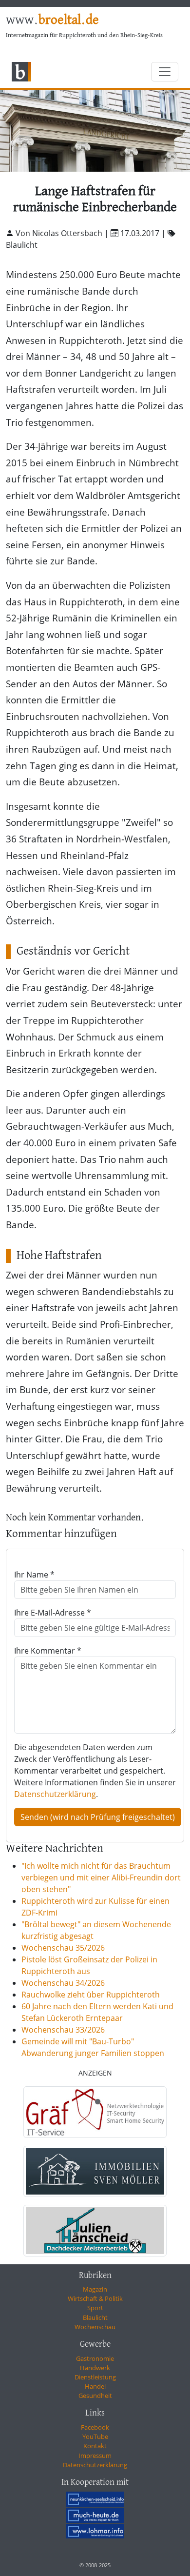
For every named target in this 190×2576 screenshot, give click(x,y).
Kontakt (95, 2446)
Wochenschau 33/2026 (63, 2030)
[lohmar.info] (95, 2531)
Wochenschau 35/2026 (63, 1948)
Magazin (95, 2289)
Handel (95, 2386)
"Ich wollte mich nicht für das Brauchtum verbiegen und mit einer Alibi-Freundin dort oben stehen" (101, 1877)
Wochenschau (95, 2327)
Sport (95, 2308)
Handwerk (95, 2368)
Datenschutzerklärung (55, 1794)
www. (52, 20)
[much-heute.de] (95, 2515)
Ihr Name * (34, 1575)
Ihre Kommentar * (48, 1651)
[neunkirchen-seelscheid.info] (95, 2499)
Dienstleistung (95, 2377)
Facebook (95, 2427)
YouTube (95, 2436)
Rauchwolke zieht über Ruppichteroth (91, 1995)
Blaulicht (95, 2317)
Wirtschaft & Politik (95, 2298)
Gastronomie (95, 2358)
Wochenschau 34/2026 (63, 1983)
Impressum (95, 2456)
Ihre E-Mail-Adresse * (53, 1613)
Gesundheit (95, 2396)
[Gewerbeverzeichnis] (95, 2112)
